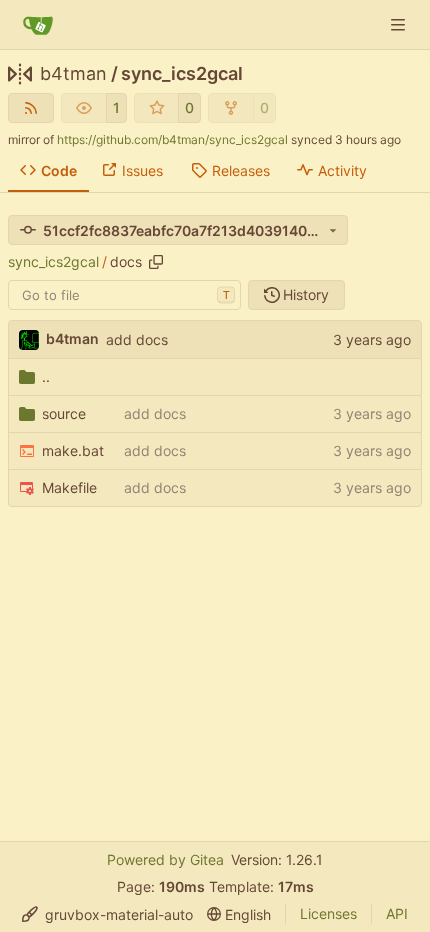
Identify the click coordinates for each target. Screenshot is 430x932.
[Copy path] (156, 262)
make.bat (73, 450)
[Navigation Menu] (400, 24)
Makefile (69, 487)
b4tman (73, 74)
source (64, 413)
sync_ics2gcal (182, 74)
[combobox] (124, 295)
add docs (137, 339)
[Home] (38, 25)
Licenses (328, 913)
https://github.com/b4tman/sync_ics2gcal (172, 139)
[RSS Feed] (31, 108)
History (306, 294)
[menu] (107, 914)
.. (46, 376)
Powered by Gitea (165, 859)
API (397, 913)
